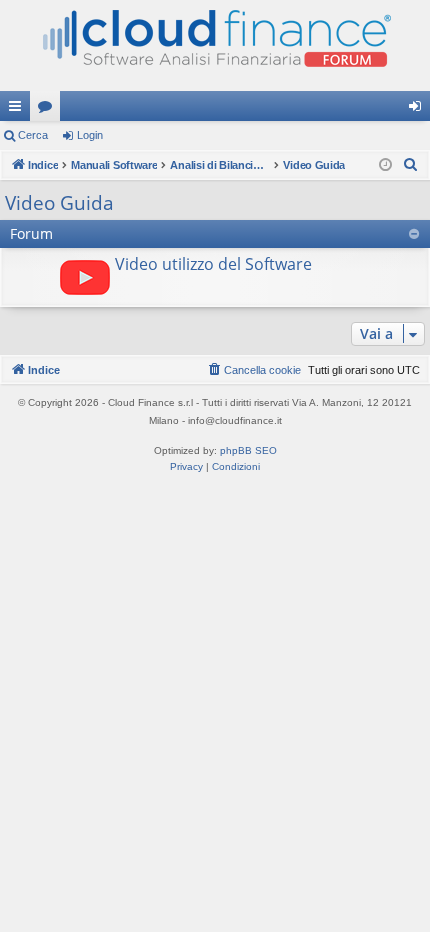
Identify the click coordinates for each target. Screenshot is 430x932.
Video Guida (59, 203)
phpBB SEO (248, 450)
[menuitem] (411, 165)
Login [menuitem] (419, 110)
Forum (49, 110)
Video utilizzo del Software (213, 264)
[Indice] (215, 45)
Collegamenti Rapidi (19, 110)
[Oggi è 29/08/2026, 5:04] (385, 165)
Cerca (33, 135)
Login (90, 135)
